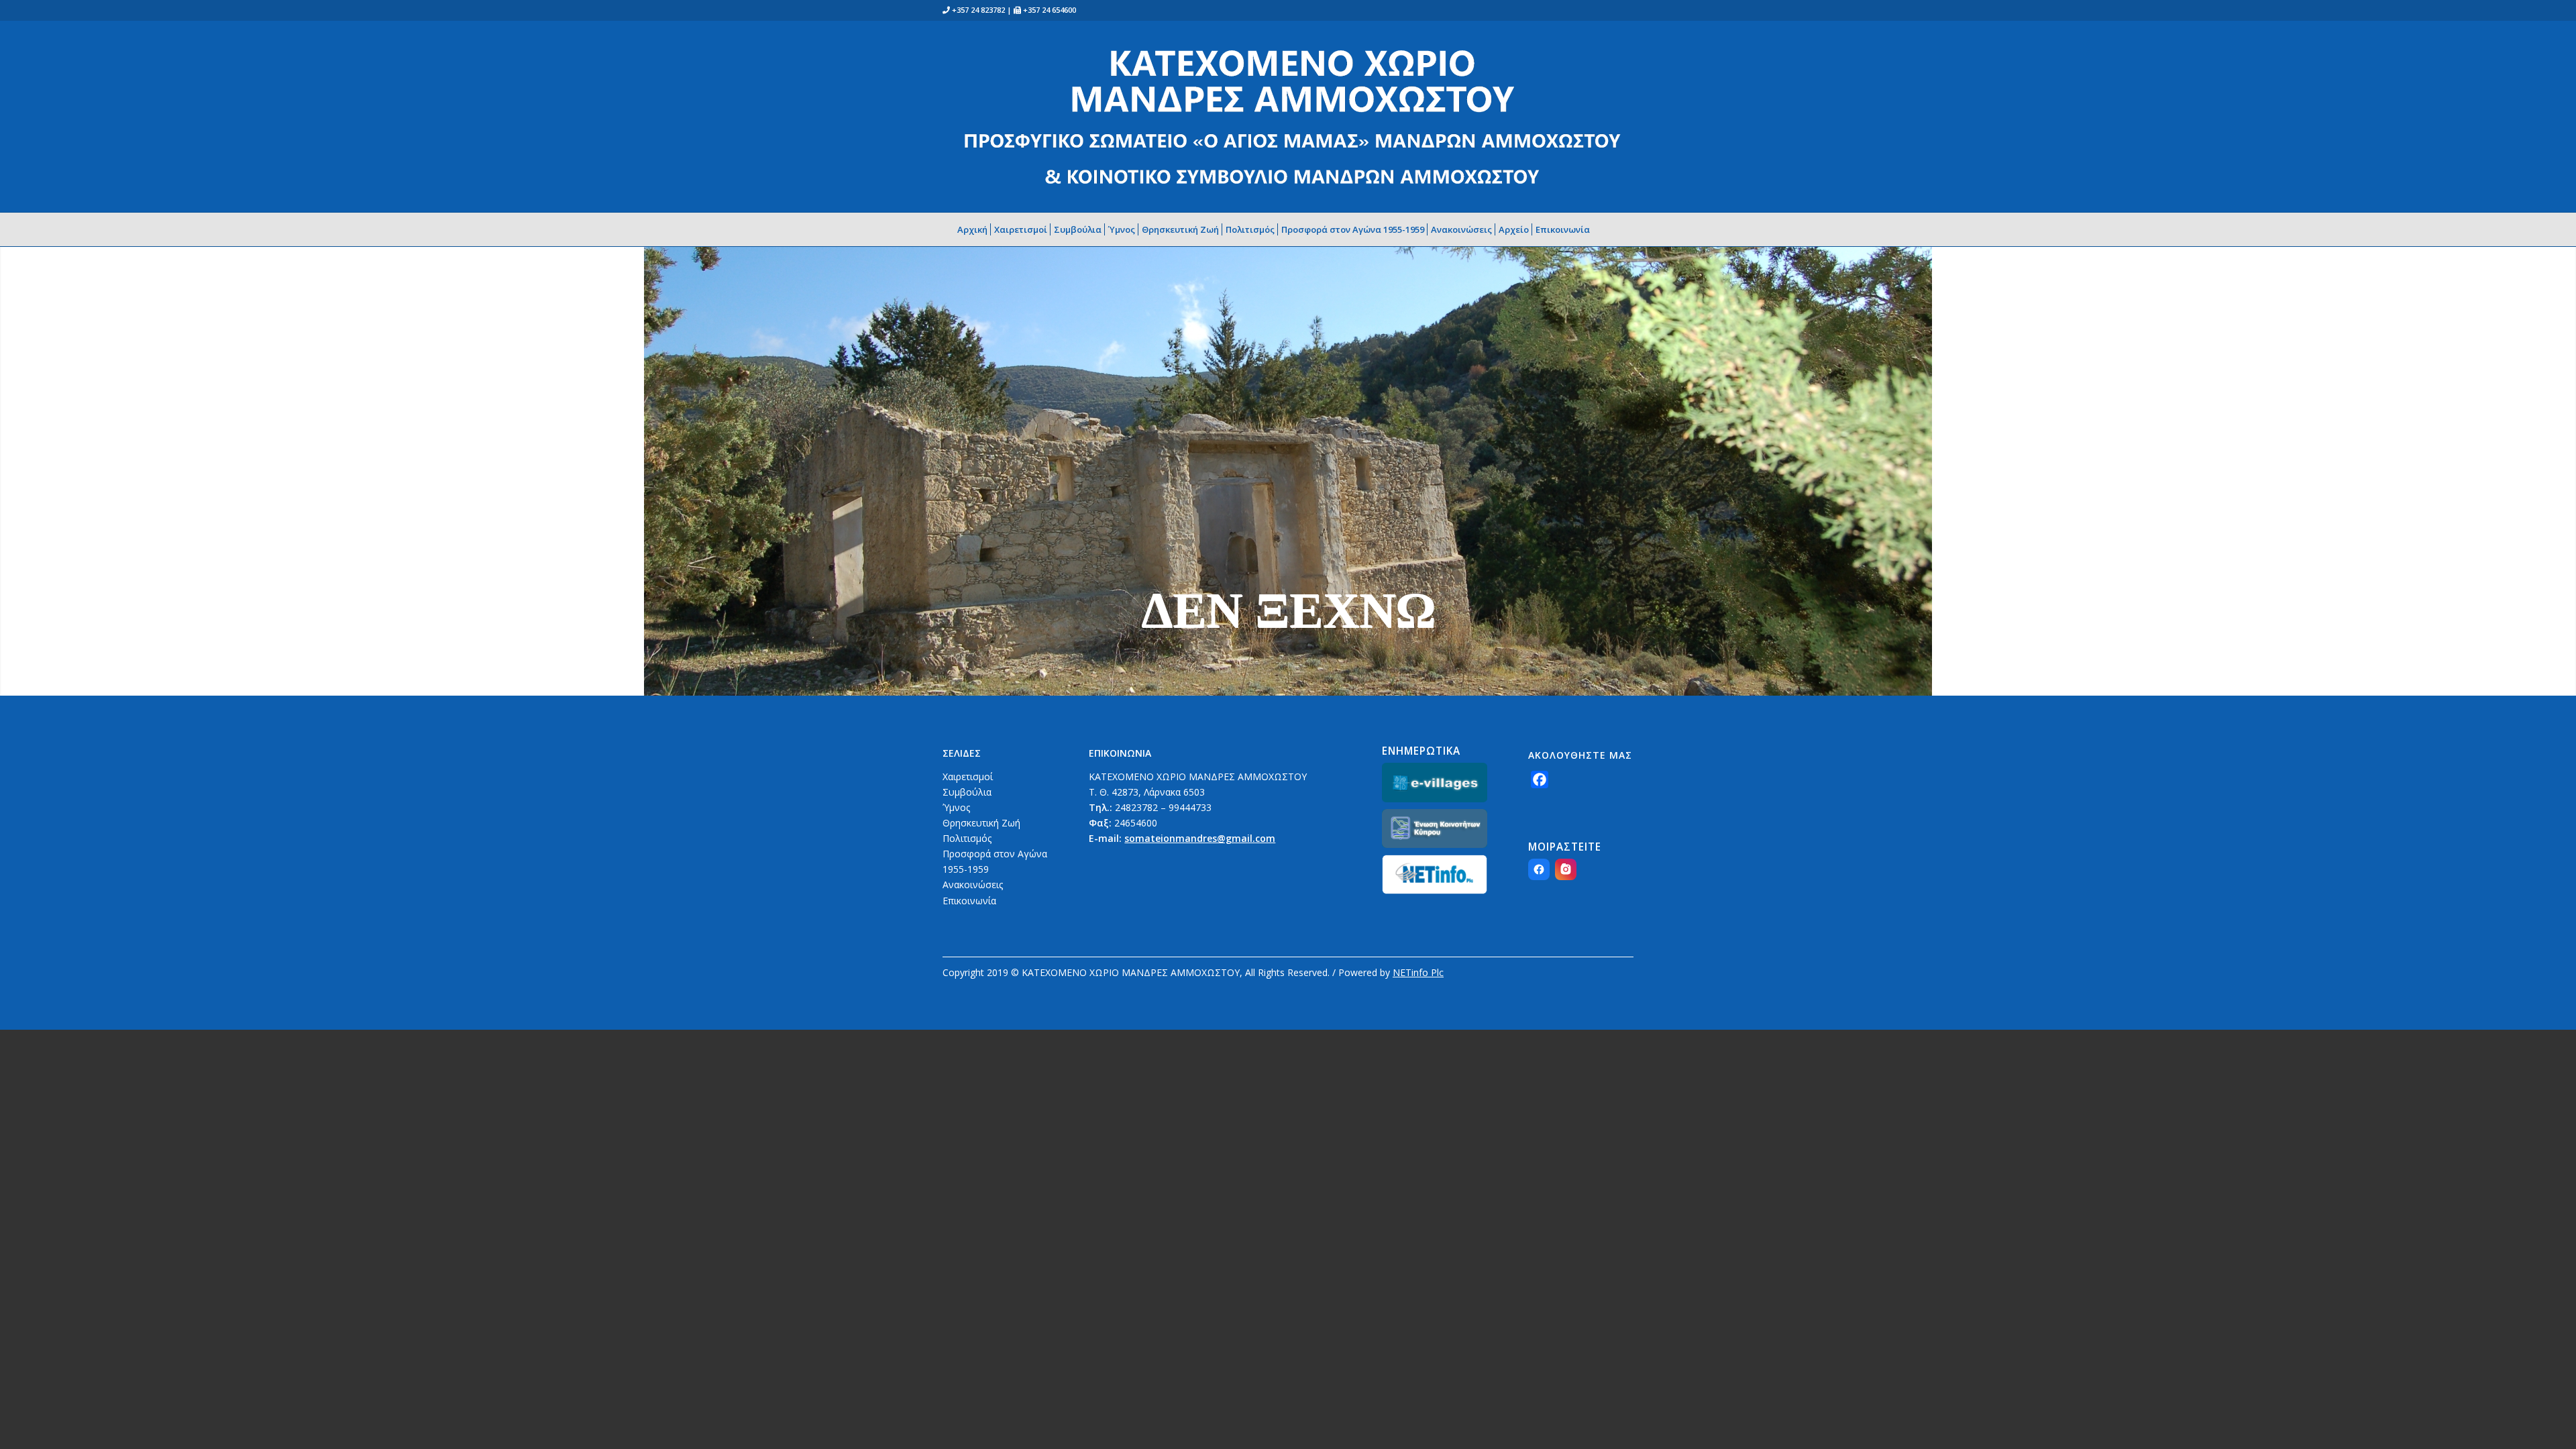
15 (1358, 680)
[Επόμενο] (2564, 457)
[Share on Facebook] (1539, 869)
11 (1315, 680)
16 (1368, 680)
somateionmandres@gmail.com (1200, 838)
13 (1336, 680)
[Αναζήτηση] (1607, 229)
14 (1347, 680)
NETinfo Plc (1418, 972)
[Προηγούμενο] (12, 457)
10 (1304, 680)
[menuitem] (978, 229)
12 (1326, 680)
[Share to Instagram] (1566, 869)
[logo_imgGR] (1291, 116)
